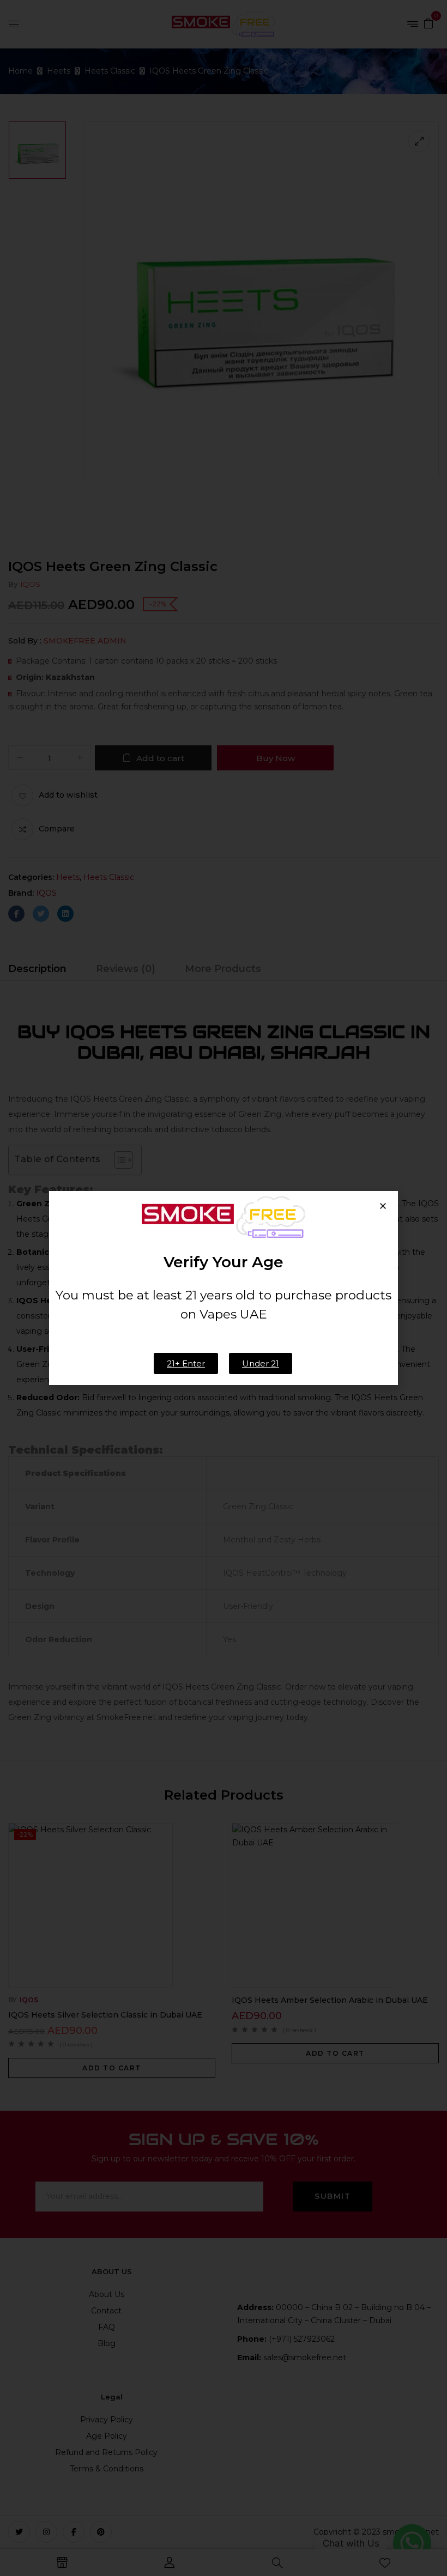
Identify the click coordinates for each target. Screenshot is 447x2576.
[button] (383, 1206)
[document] (224, 1288)
